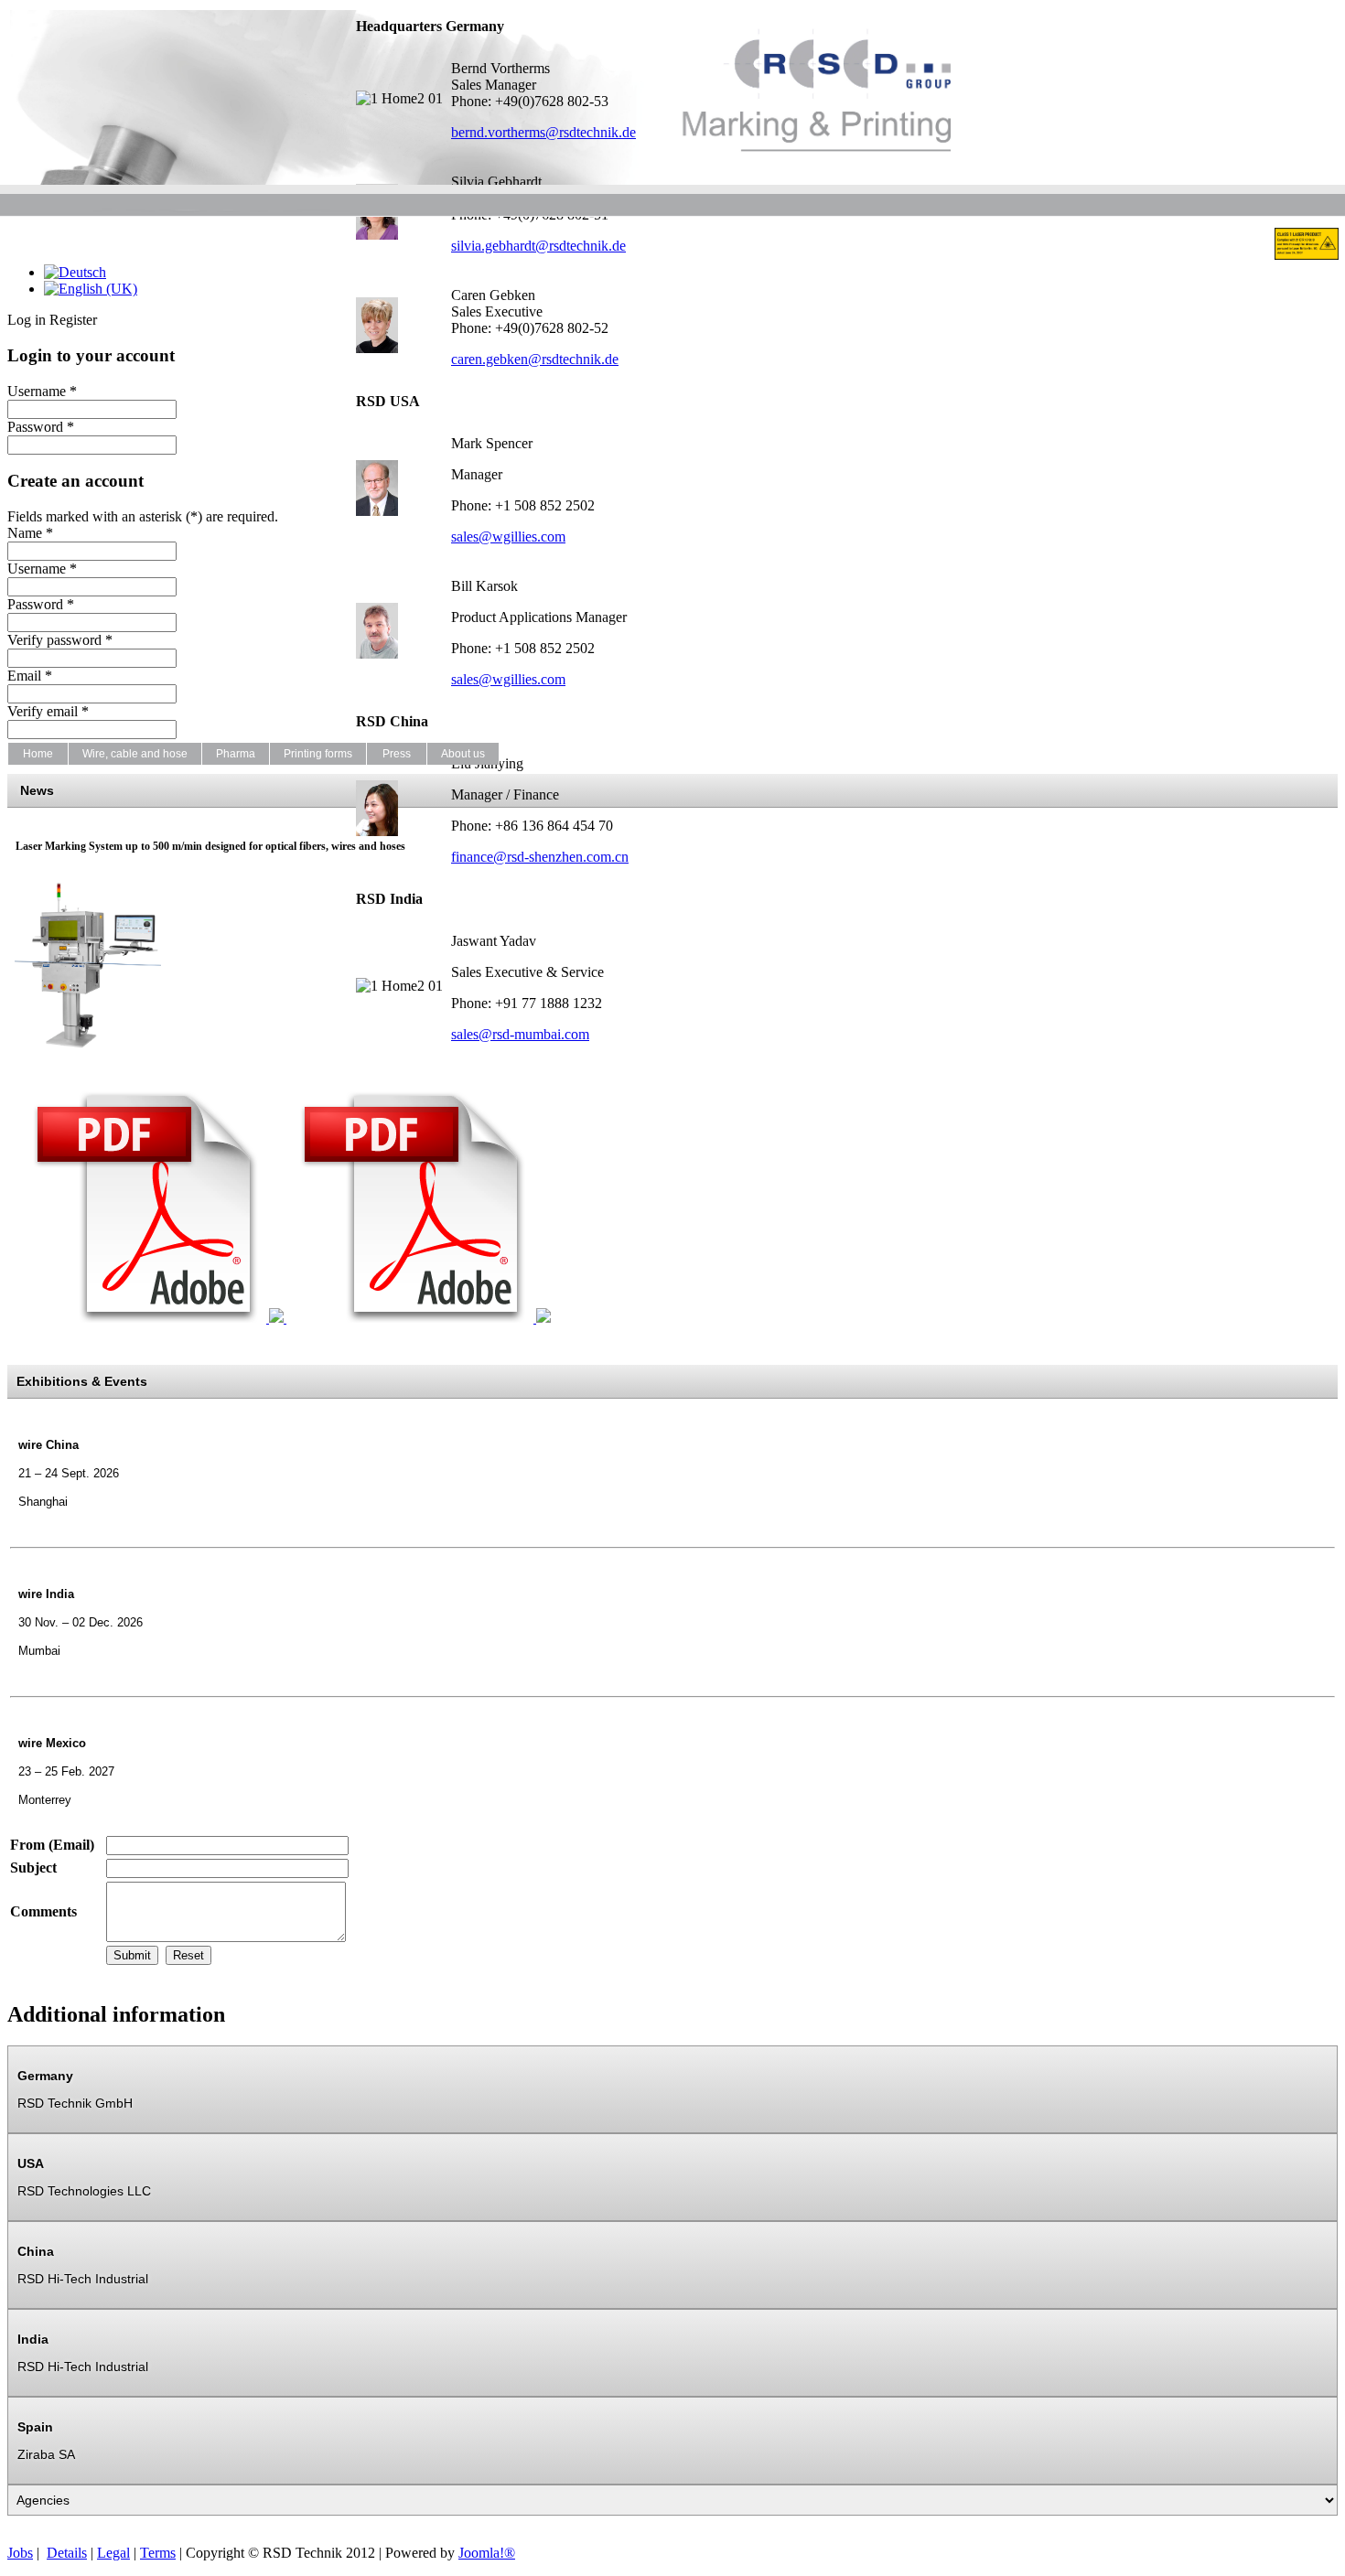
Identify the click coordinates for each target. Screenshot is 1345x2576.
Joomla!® (487, 2553)
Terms (158, 2553)
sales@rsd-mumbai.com (520, 1034)
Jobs (20, 2553)
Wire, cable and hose (135, 754)
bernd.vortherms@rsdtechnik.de (543, 132)
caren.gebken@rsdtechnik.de (535, 359)
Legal (113, 2553)
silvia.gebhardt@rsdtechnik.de (538, 246)
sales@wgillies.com (508, 537)
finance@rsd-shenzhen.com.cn (540, 857)
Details (67, 2553)
